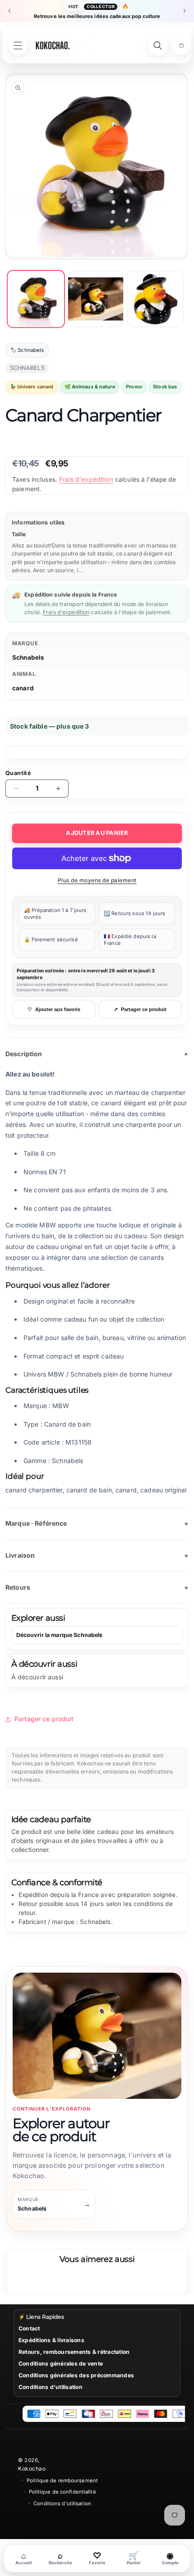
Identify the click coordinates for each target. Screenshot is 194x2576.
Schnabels (28, 657)
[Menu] (18, 46)
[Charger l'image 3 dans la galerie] (155, 299)
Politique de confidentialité (62, 2492)
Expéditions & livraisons (51, 2340)
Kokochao (32, 2469)
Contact (29, 2328)
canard (23, 688)
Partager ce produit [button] (44, 1719)
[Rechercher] (158, 46)
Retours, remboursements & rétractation (74, 2352)
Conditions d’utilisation (62, 2503)
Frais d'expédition (86, 479)
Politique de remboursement (62, 2480)
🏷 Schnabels (27, 350)
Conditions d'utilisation (51, 2387)
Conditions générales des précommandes (76, 2375)
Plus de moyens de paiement (97, 880)
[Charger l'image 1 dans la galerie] (36, 299)
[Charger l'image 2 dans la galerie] (96, 299)
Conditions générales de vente (61, 2364)
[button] (181, 46)
